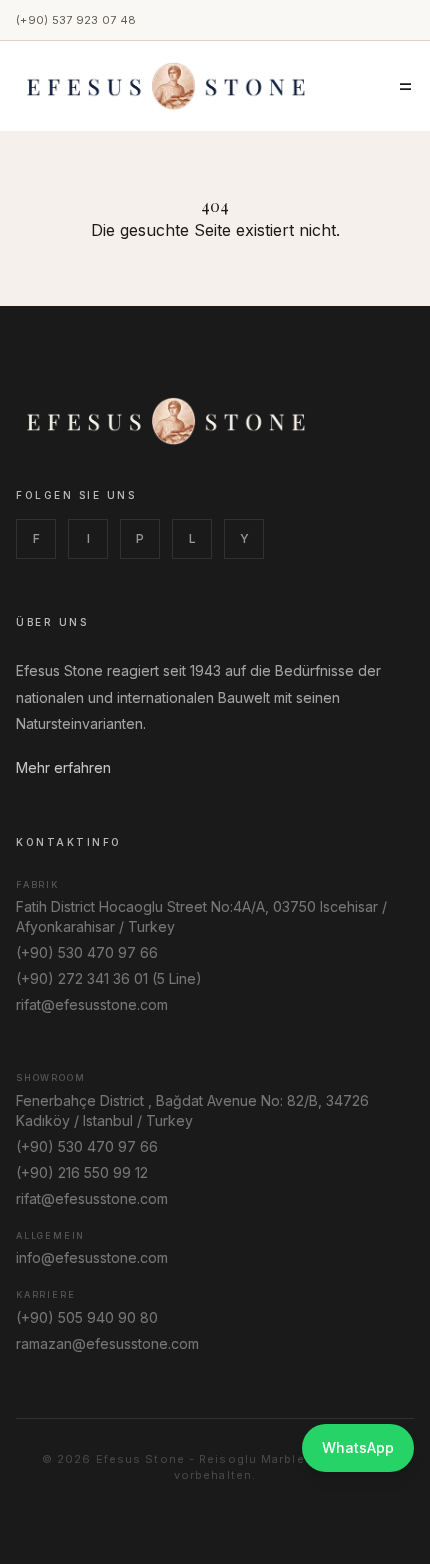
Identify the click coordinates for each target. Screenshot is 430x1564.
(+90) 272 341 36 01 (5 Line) (109, 978)
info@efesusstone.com (92, 1257)
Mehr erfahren (63, 767)
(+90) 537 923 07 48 (76, 20)
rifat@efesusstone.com (92, 1004)
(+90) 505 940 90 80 (87, 1317)
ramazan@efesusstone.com (107, 1343)
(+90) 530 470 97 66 (87, 952)
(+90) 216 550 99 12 (82, 1172)
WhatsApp (358, 1447)
